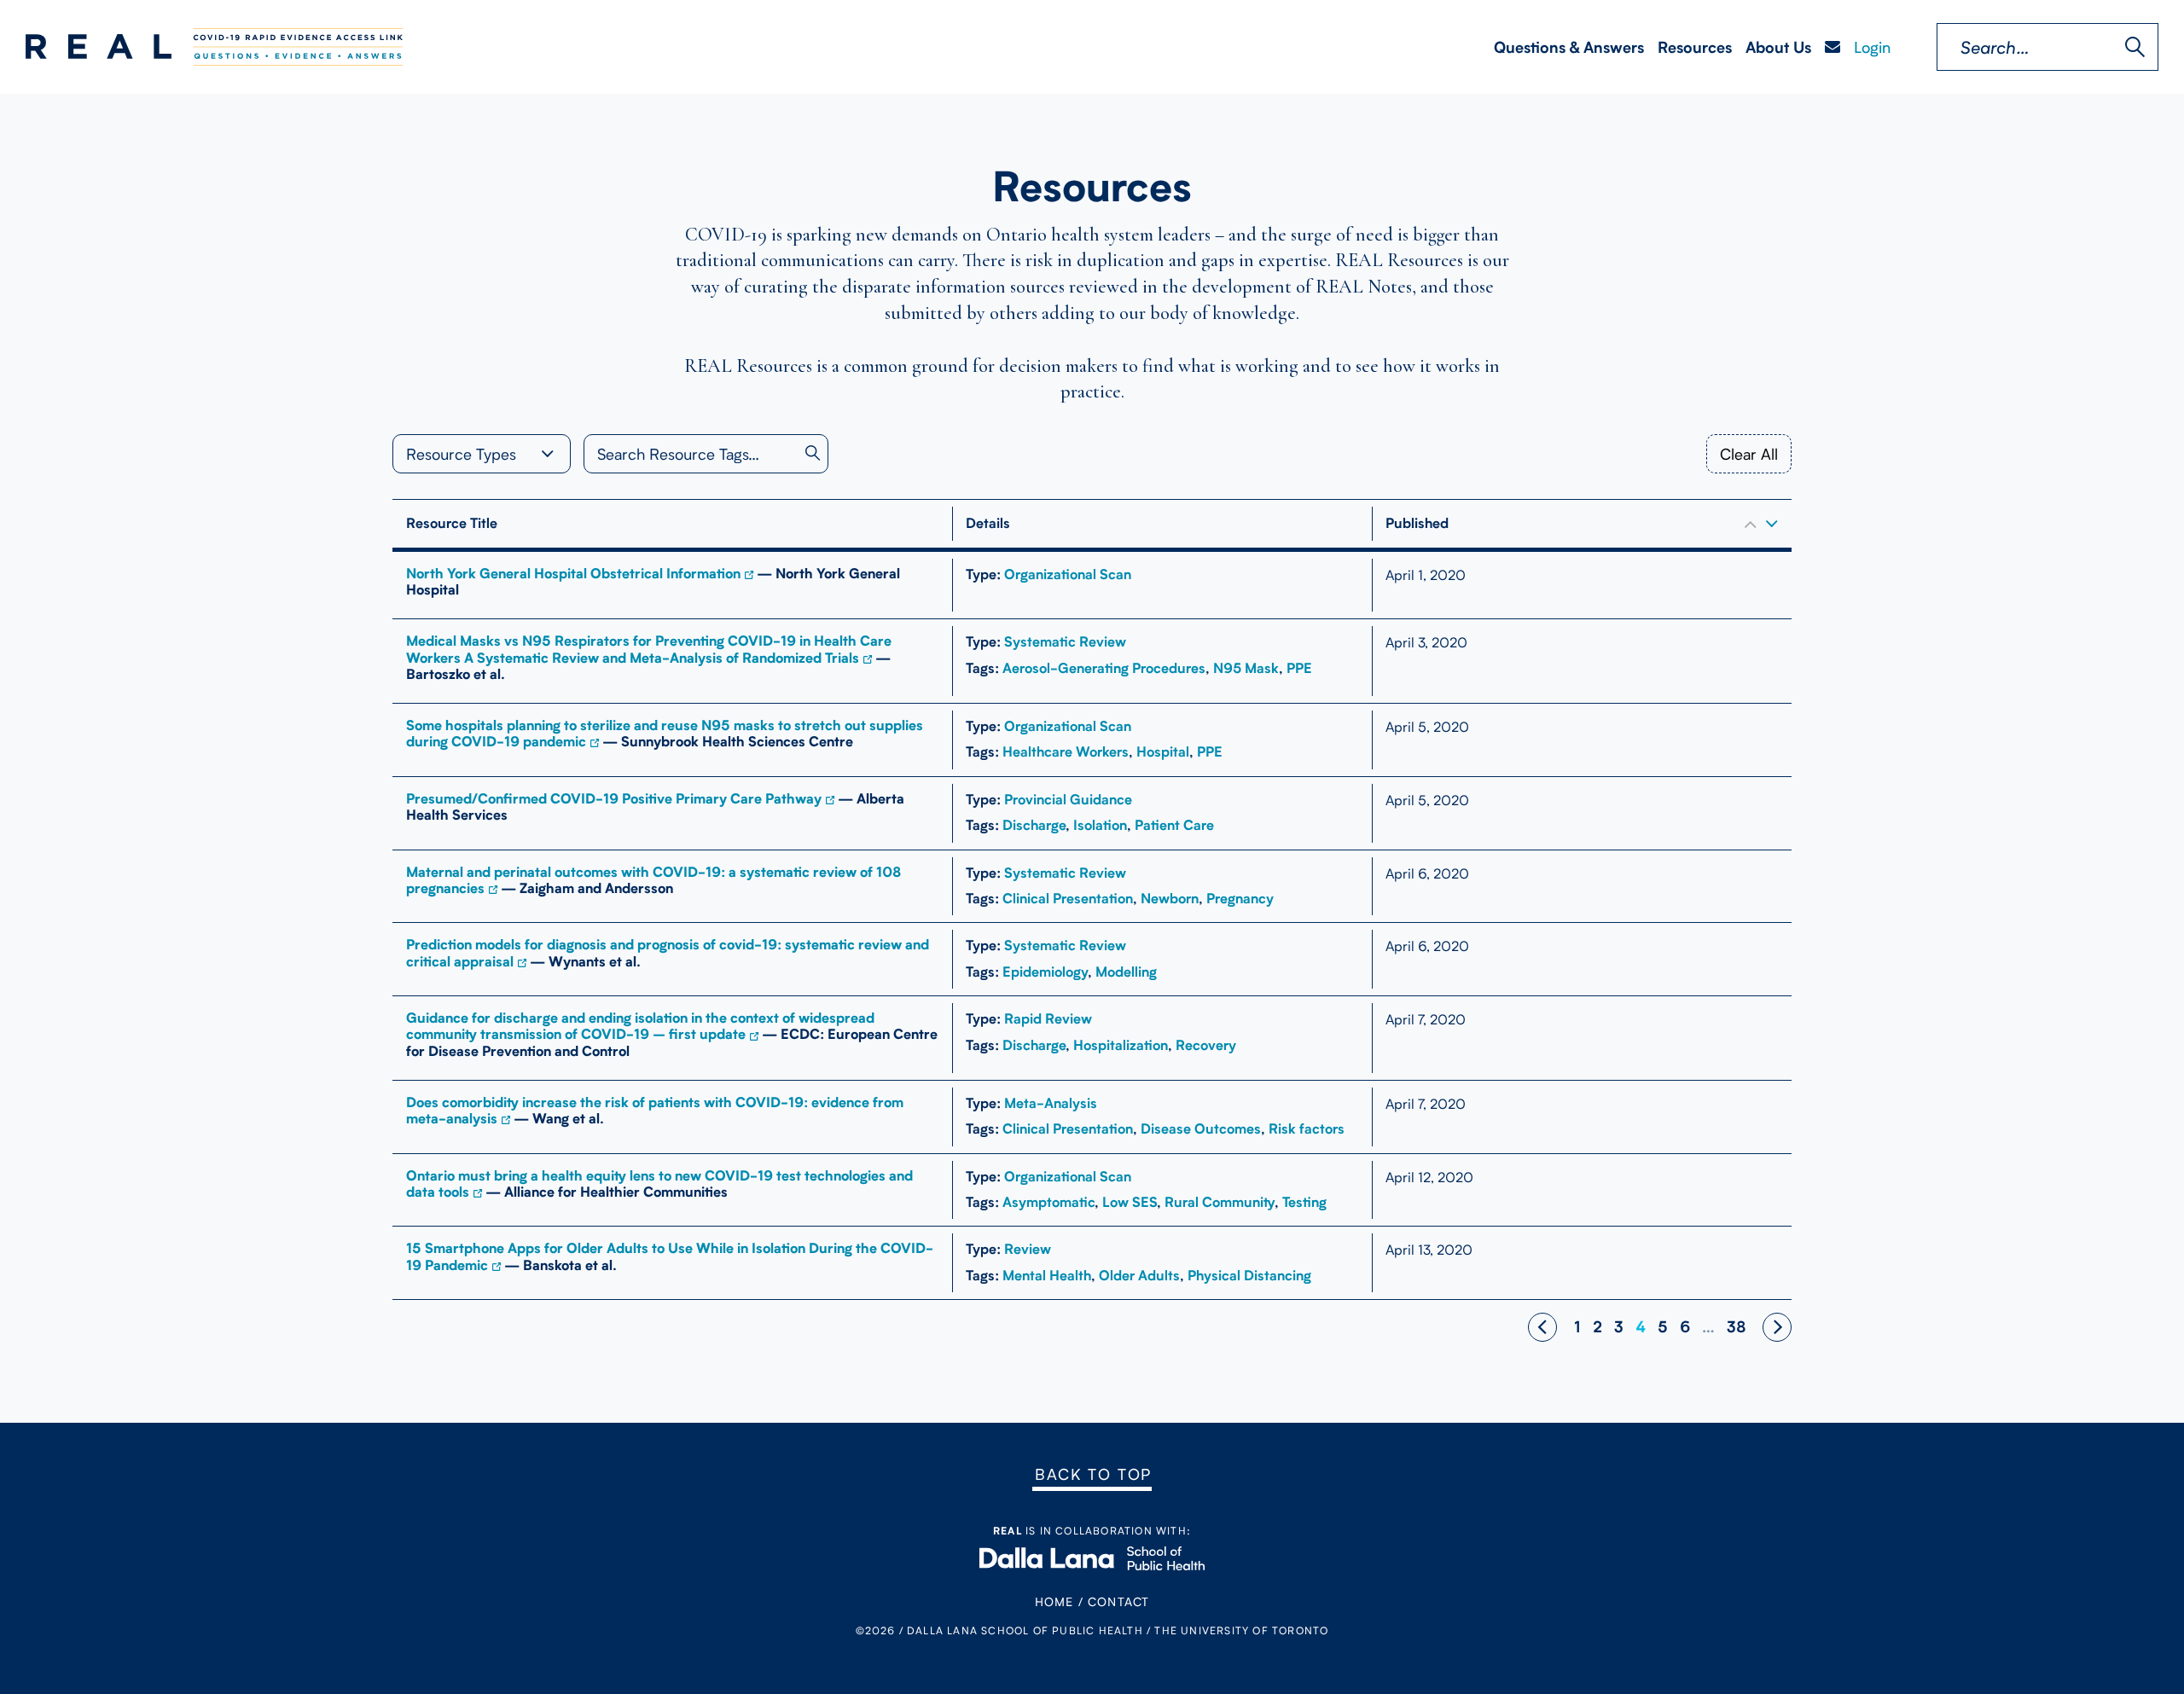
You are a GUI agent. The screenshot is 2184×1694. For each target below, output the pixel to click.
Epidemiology (1045, 972)
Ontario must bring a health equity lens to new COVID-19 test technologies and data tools (659, 1184)
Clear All (1749, 454)
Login (1872, 47)
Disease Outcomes (1201, 1129)
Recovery (1206, 1045)
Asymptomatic (1048, 1202)
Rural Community (1220, 1202)
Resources (1695, 47)
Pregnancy (1240, 899)
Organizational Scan (1068, 574)
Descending (1772, 524)
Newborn (1170, 899)
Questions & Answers (1569, 47)
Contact (1118, 1601)
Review (1028, 1249)
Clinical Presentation (1068, 899)
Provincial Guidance (1068, 800)
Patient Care (1174, 825)
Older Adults (1139, 1276)
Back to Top (1093, 1474)
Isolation (1100, 825)
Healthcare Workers (1066, 752)
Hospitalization (1121, 1045)
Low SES (1130, 1202)
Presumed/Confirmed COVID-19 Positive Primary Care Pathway (614, 799)
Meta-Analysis (1051, 1103)
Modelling (1126, 972)
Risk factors (1307, 1129)
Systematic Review (1065, 642)
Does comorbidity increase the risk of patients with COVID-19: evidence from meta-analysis (655, 1111)
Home (1054, 1601)
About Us (1778, 47)
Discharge (1034, 825)
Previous (1542, 1327)
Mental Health (1047, 1276)
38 (1737, 1327)
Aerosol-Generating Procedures (1104, 668)
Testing (1304, 1202)
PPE (1299, 668)
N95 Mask (1246, 668)
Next (1777, 1327)
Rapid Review (1048, 1019)
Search (2135, 47)
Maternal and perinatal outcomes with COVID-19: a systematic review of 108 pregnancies (653, 880)
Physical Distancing (1249, 1276)
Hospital (1163, 752)
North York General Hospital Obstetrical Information (573, 574)
